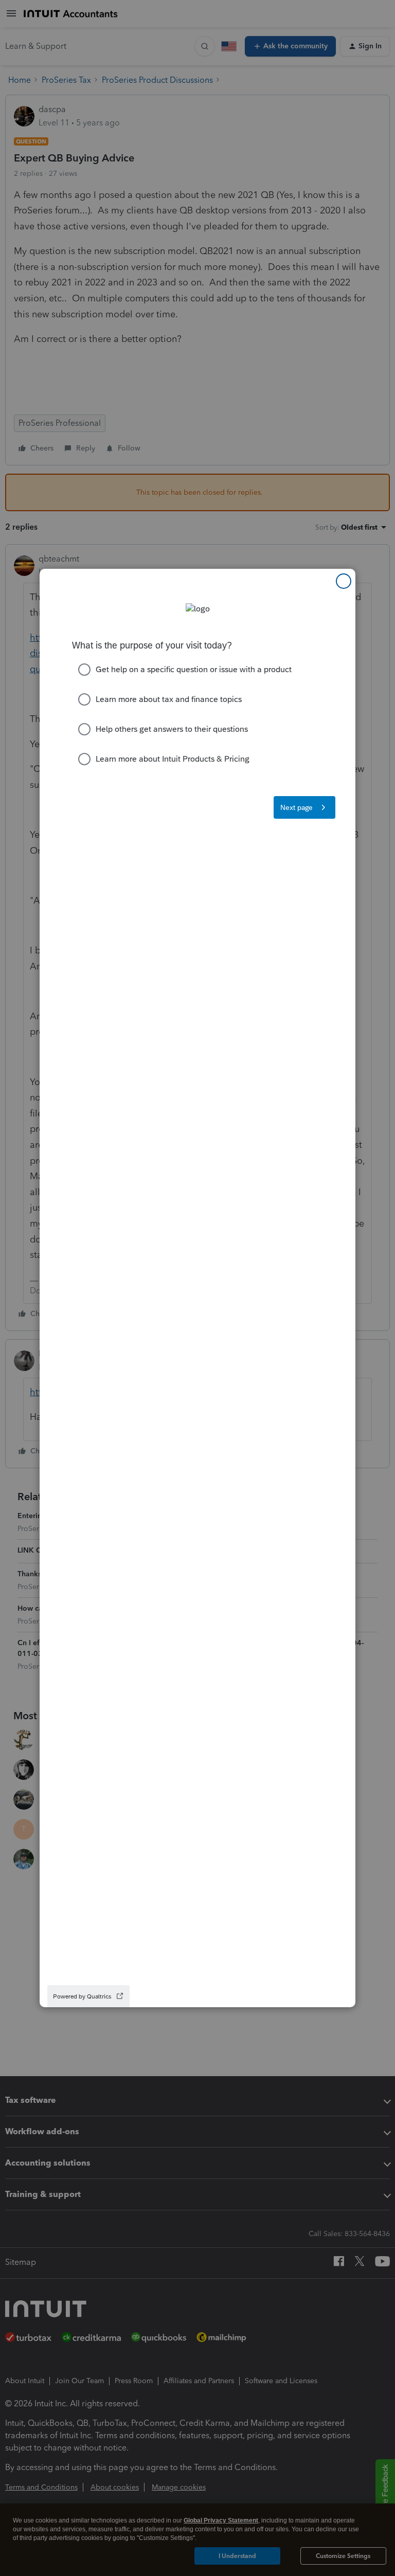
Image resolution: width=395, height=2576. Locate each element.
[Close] (344, 581)
